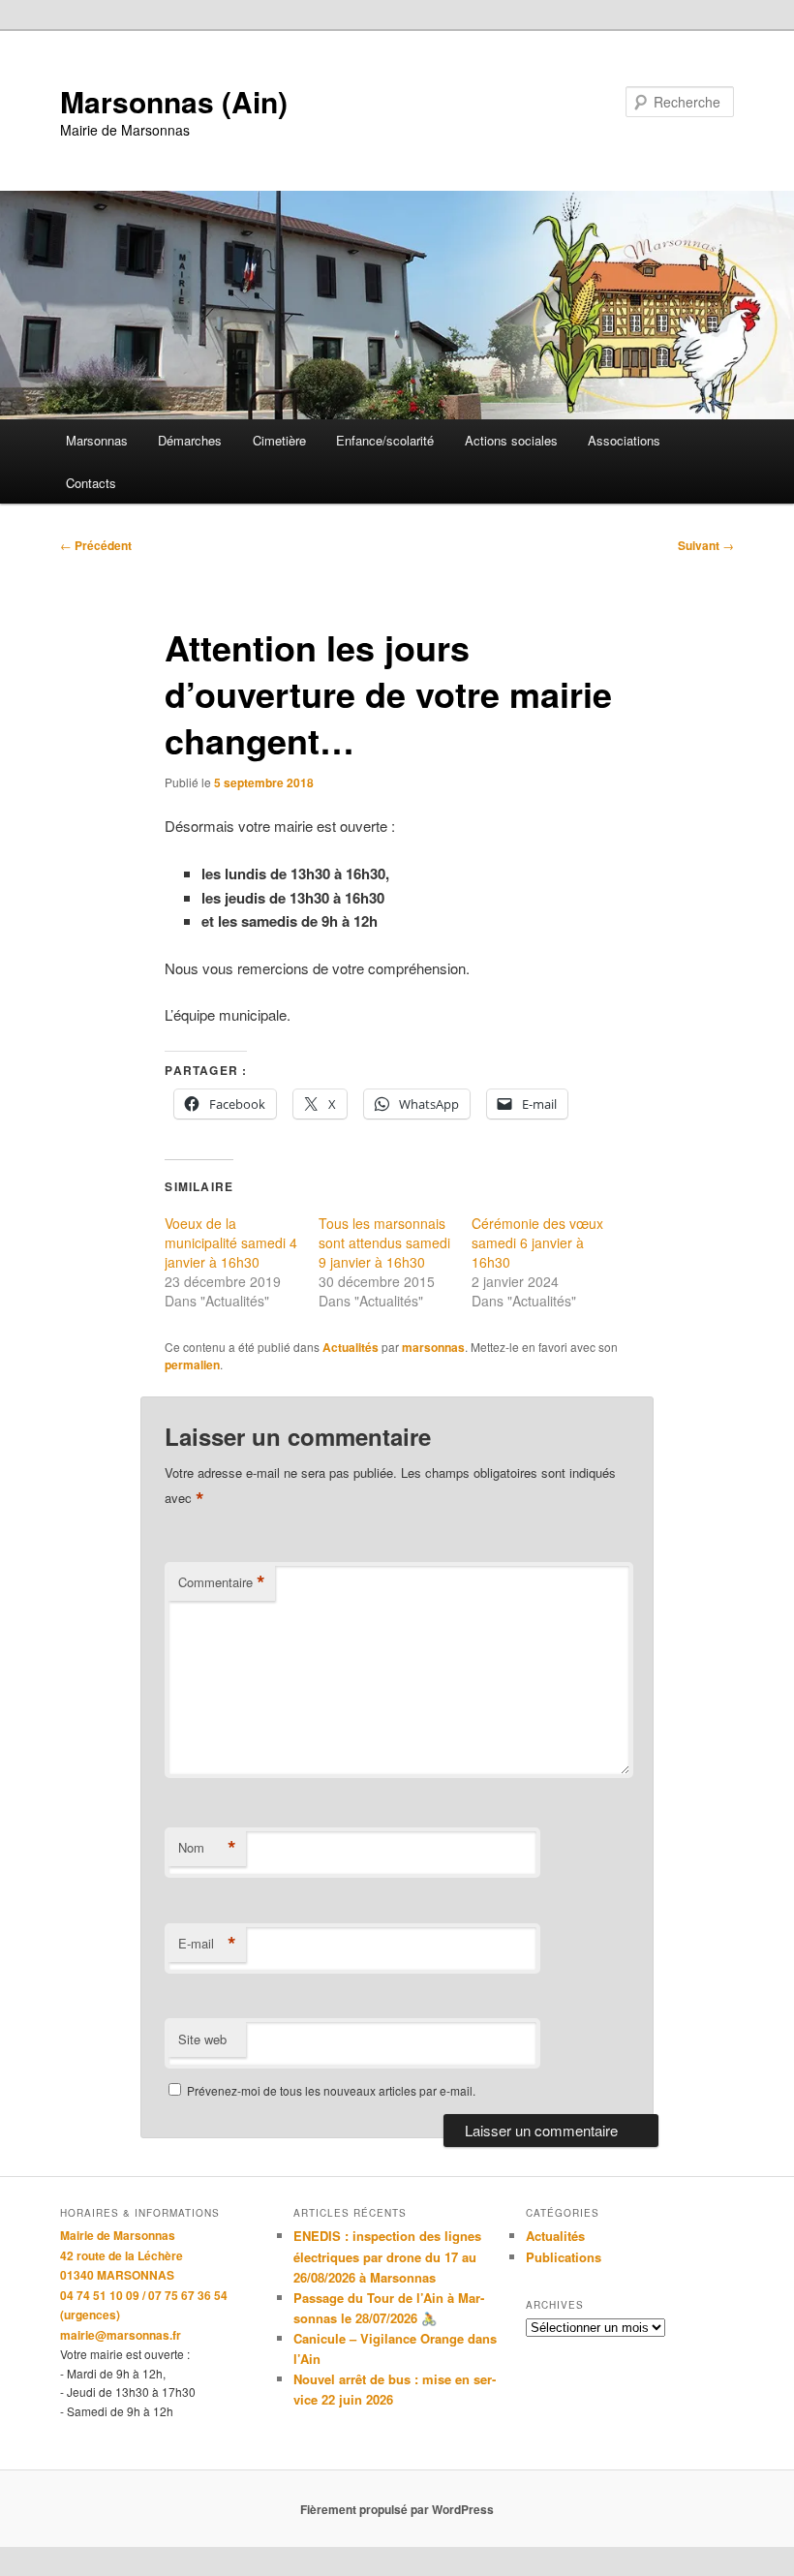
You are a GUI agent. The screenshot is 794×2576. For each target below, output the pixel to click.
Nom (207, 1848)
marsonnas (433, 1347)
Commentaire (222, 1582)
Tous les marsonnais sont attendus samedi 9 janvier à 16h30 (384, 1242)
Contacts (91, 483)
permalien (192, 1365)
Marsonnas (97, 440)
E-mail (207, 1944)
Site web (202, 2039)
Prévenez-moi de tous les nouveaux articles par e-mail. (331, 2090)
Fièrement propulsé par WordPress (397, 2509)
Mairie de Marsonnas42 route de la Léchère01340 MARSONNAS (122, 2255)
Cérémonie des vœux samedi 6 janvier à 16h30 (537, 1242)
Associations (624, 440)
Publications (564, 2257)
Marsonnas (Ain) (174, 101)
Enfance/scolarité (385, 440)
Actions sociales (511, 440)
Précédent (96, 545)
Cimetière (279, 440)
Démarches (190, 440)
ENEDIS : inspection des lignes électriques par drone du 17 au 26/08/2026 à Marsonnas (387, 2256)
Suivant (706, 545)
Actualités (351, 1347)
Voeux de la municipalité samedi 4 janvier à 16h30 (231, 1242)
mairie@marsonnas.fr (121, 2335)
